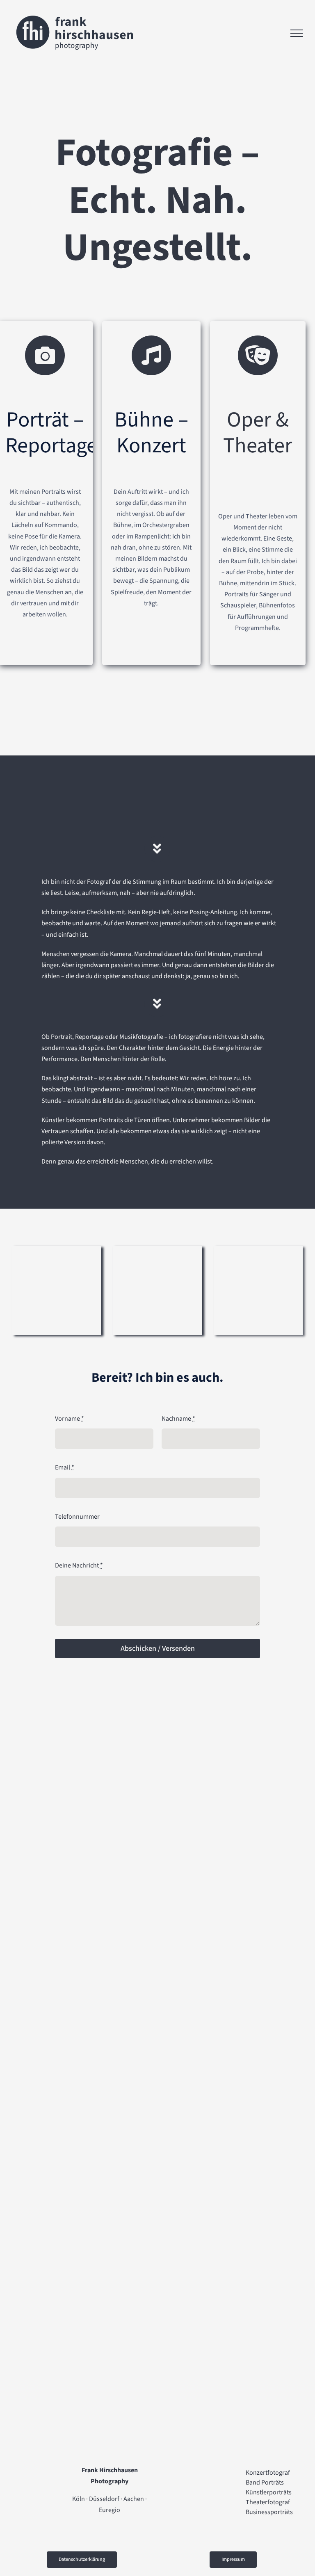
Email (65, 1467)
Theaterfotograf (268, 2502)
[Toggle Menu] (297, 33)
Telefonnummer (77, 1517)
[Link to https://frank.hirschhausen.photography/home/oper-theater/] (258, 355)
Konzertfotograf (268, 2473)
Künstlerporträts (269, 2492)
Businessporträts (269, 2512)
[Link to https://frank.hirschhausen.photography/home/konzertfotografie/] (152, 355)
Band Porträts (265, 2482)
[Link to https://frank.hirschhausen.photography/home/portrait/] (45, 355)
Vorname (70, 1419)
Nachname (178, 1419)
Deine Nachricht (79, 1565)
